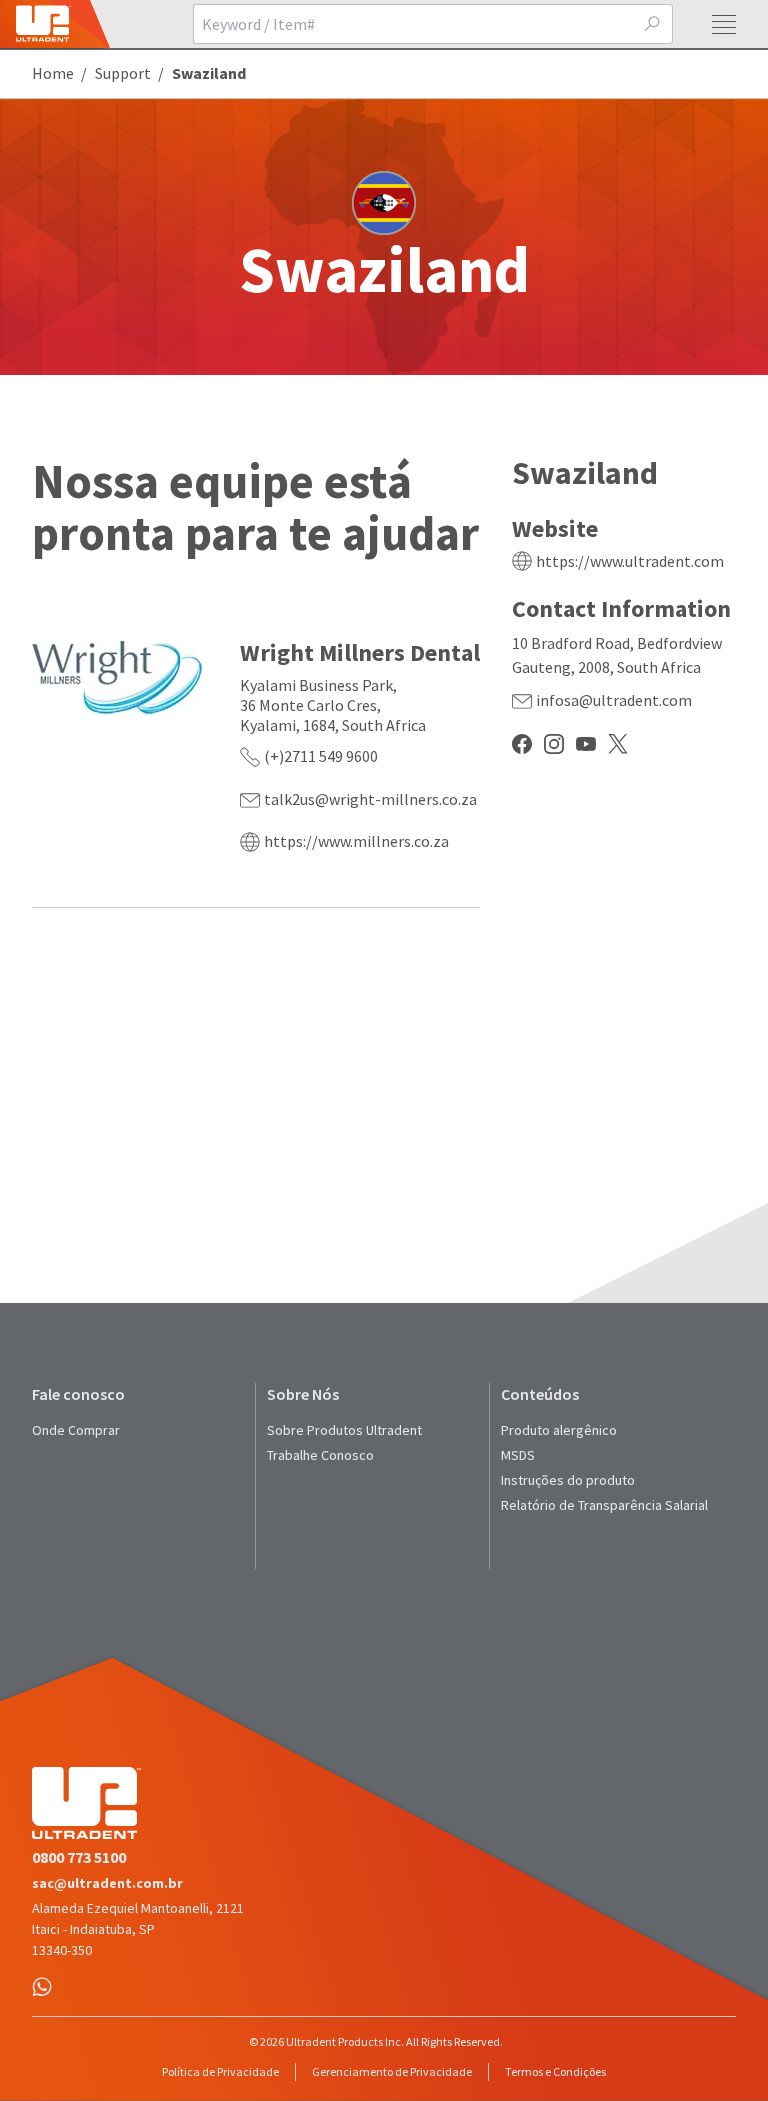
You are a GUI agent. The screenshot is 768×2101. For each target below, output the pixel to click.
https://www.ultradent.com (630, 561)
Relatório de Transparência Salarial (604, 1505)
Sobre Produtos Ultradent (344, 1430)
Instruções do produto (568, 1480)
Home (53, 73)
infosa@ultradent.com (614, 700)
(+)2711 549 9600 (321, 756)
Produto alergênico (559, 1430)
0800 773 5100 (79, 1857)
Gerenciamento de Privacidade (392, 2071)
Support (123, 73)
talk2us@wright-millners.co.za (370, 799)
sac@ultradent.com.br (107, 1883)
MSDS (518, 1455)
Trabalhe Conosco (320, 1455)
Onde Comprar (76, 1430)
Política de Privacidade (220, 2071)
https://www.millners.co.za (356, 841)
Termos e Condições (555, 2071)
